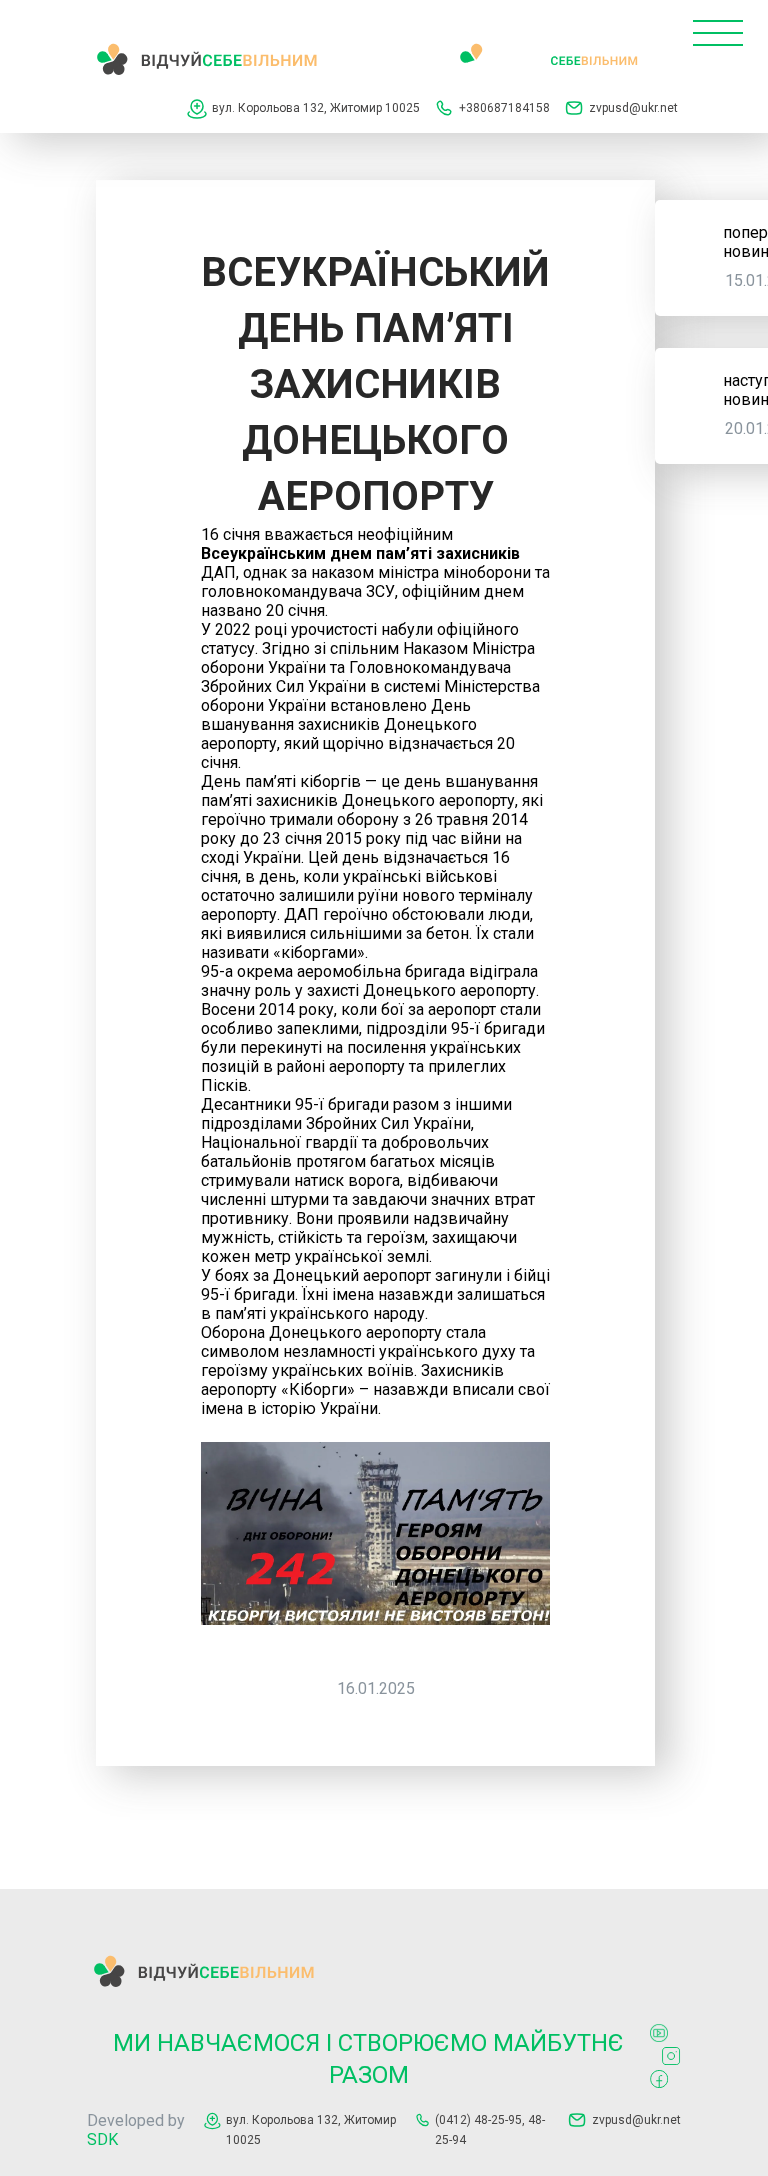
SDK (102, 2139)
